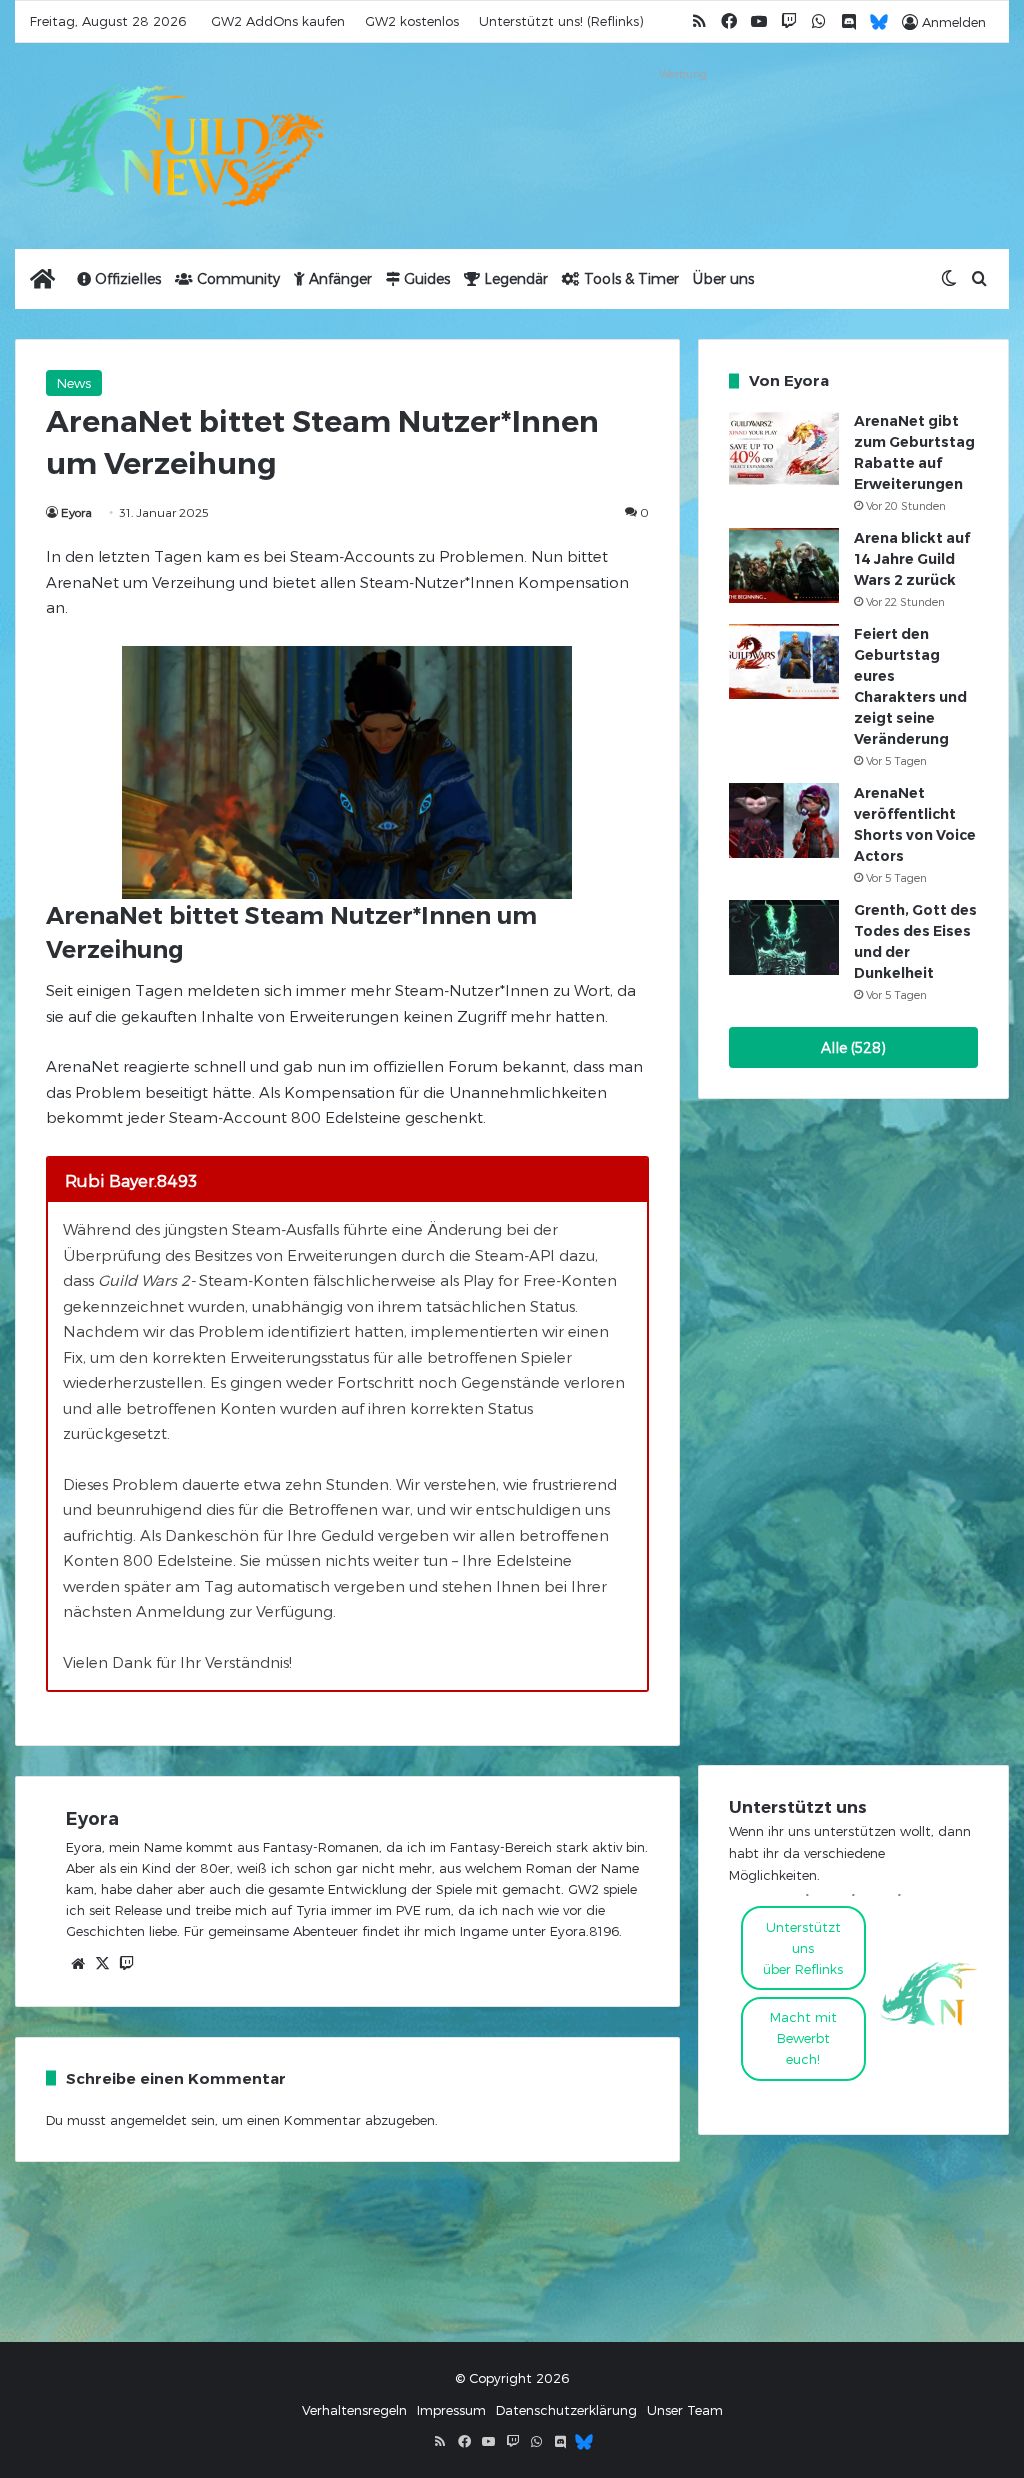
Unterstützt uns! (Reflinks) (561, 21)
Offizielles (126, 278)
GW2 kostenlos (412, 21)
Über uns (723, 278)
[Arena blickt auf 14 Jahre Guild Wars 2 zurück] (784, 565)
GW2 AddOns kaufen (278, 21)
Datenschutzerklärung (566, 2410)
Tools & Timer (629, 278)
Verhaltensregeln (354, 2410)
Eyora (76, 512)
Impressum (451, 2410)
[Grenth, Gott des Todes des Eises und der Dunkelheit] (784, 937)
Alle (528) (853, 1047)
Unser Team (685, 2410)
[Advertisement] (682, 137)
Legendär (514, 278)
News (74, 383)
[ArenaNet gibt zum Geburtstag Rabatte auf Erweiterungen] (784, 448)
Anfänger (338, 278)
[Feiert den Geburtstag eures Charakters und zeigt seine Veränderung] (784, 661)
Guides (425, 278)
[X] (102, 1964)
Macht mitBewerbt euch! (803, 2038)
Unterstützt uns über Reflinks (803, 1948)
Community (236, 278)
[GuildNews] (170, 146)
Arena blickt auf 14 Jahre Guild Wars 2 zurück (912, 559)
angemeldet (148, 2120)
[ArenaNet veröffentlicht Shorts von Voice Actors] (784, 820)
